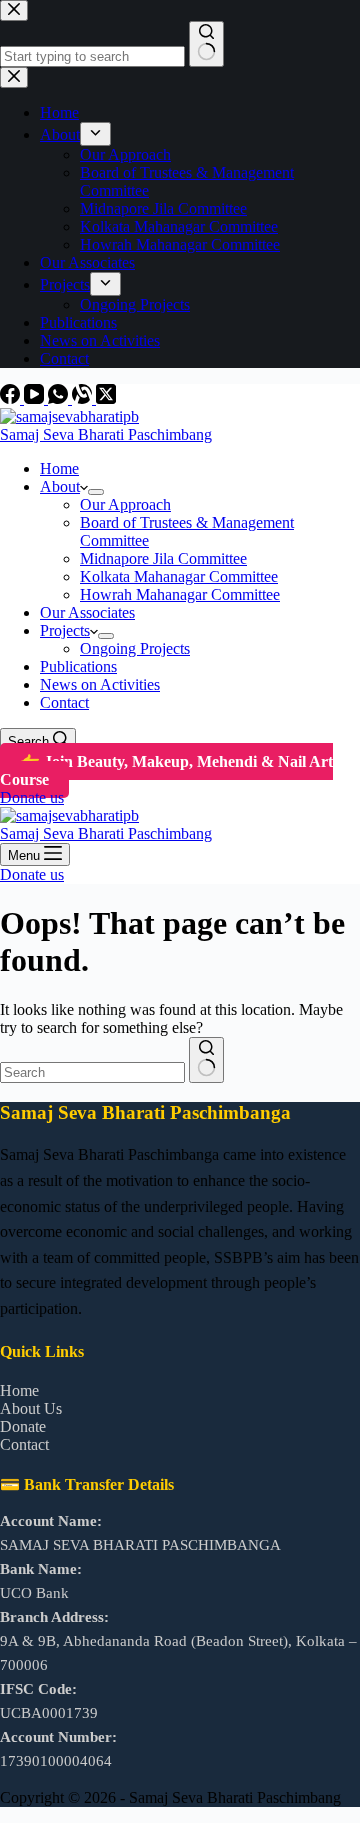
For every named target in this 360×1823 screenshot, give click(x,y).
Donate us (32, 797)
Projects (65, 630)
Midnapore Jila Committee (163, 558)
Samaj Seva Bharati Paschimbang (106, 434)
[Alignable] (84, 398)
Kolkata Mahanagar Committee (179, 576)
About (60, 486)
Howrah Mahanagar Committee (180, 594)
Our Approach (125, 504)
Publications (78, 666)
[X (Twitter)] (106, 398)
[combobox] (92, 1072)
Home (59, 468)
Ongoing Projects (135, 648)
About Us (31, 1408)
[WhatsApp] (60, 398)
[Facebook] (12, 398)
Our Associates (87, 612)
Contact (64, 702)
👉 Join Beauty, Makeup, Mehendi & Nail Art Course (166, 770)
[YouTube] (36, 398)
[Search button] (206, 1060)
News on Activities (100, 684)
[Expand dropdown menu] (96, 492)
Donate (23, 1426)
